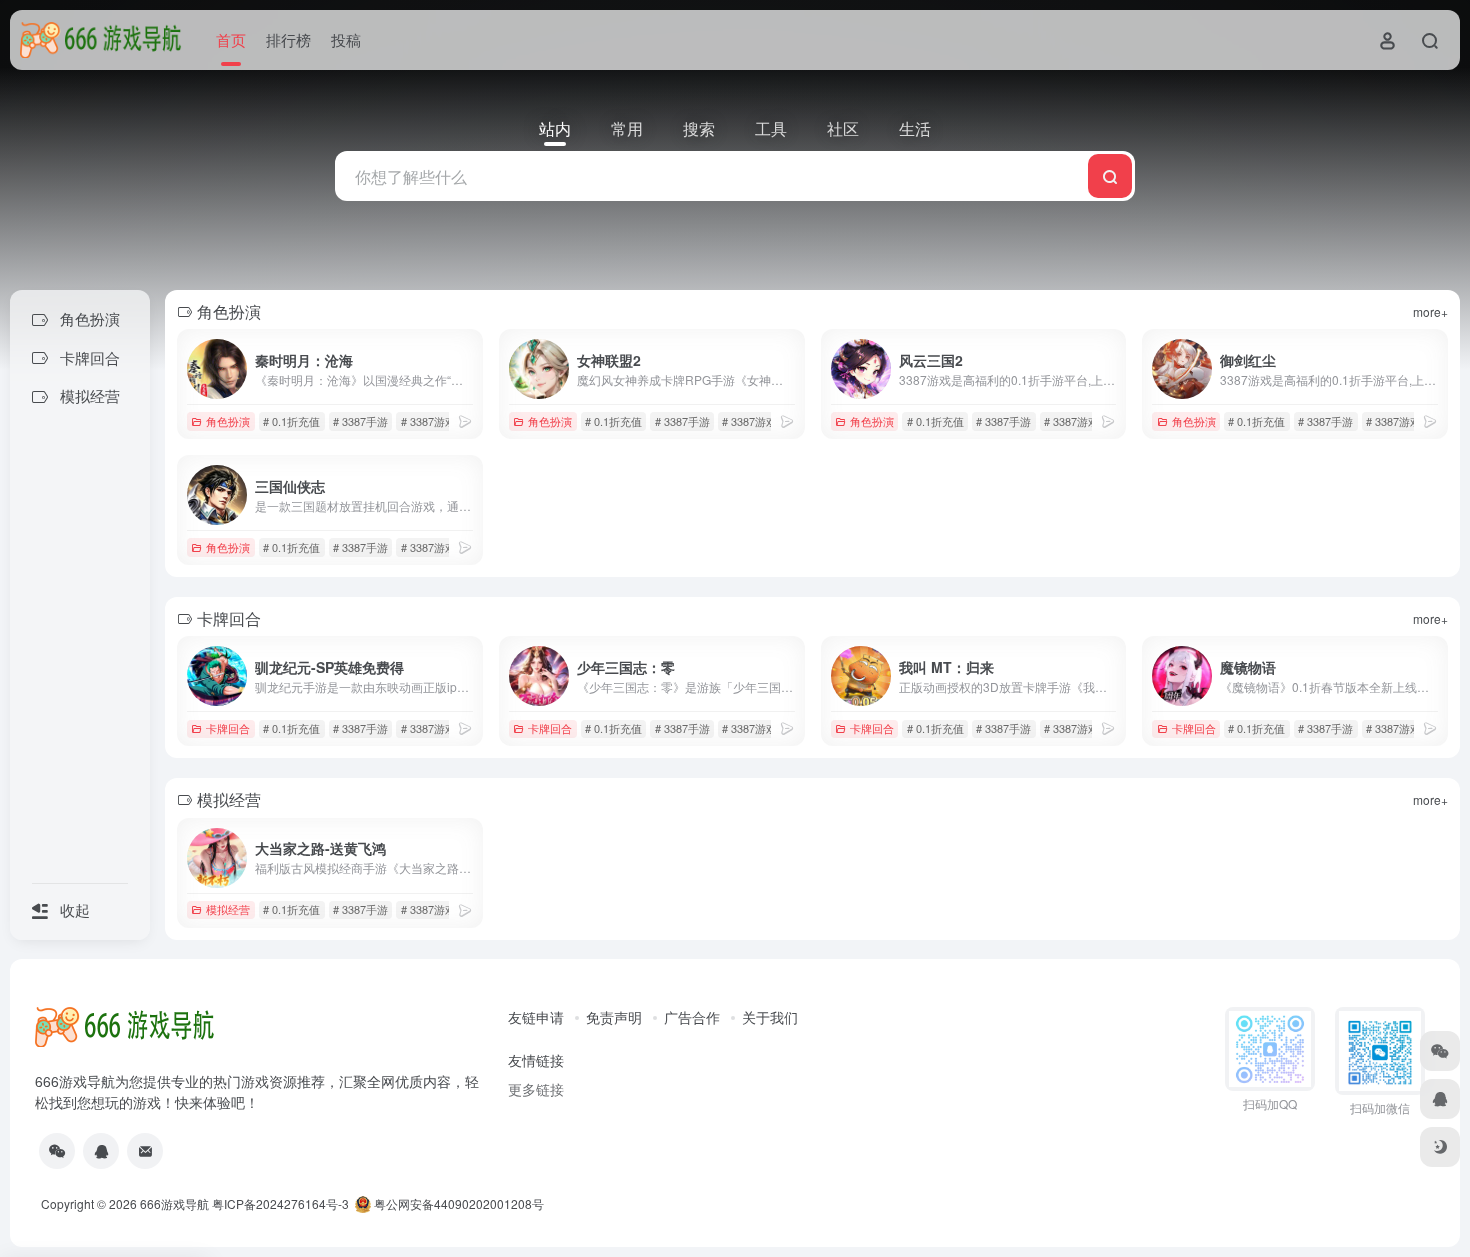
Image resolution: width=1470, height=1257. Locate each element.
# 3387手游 (360, 421)
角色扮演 (228, 421)
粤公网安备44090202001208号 (457, 1203)
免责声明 (614, 1017)
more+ (1430, 311)
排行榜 (288, 39)
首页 (231, 39)
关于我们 (770, 1017)
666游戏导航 (174, 1203)
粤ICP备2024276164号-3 (280, 1203)
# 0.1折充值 (291, 421)
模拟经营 (228, 909)
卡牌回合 (228, 728)
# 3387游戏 (428, 421)
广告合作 (692, 1017)
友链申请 (536, 1017)
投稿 (346, 39)
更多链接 (536, 1089)
